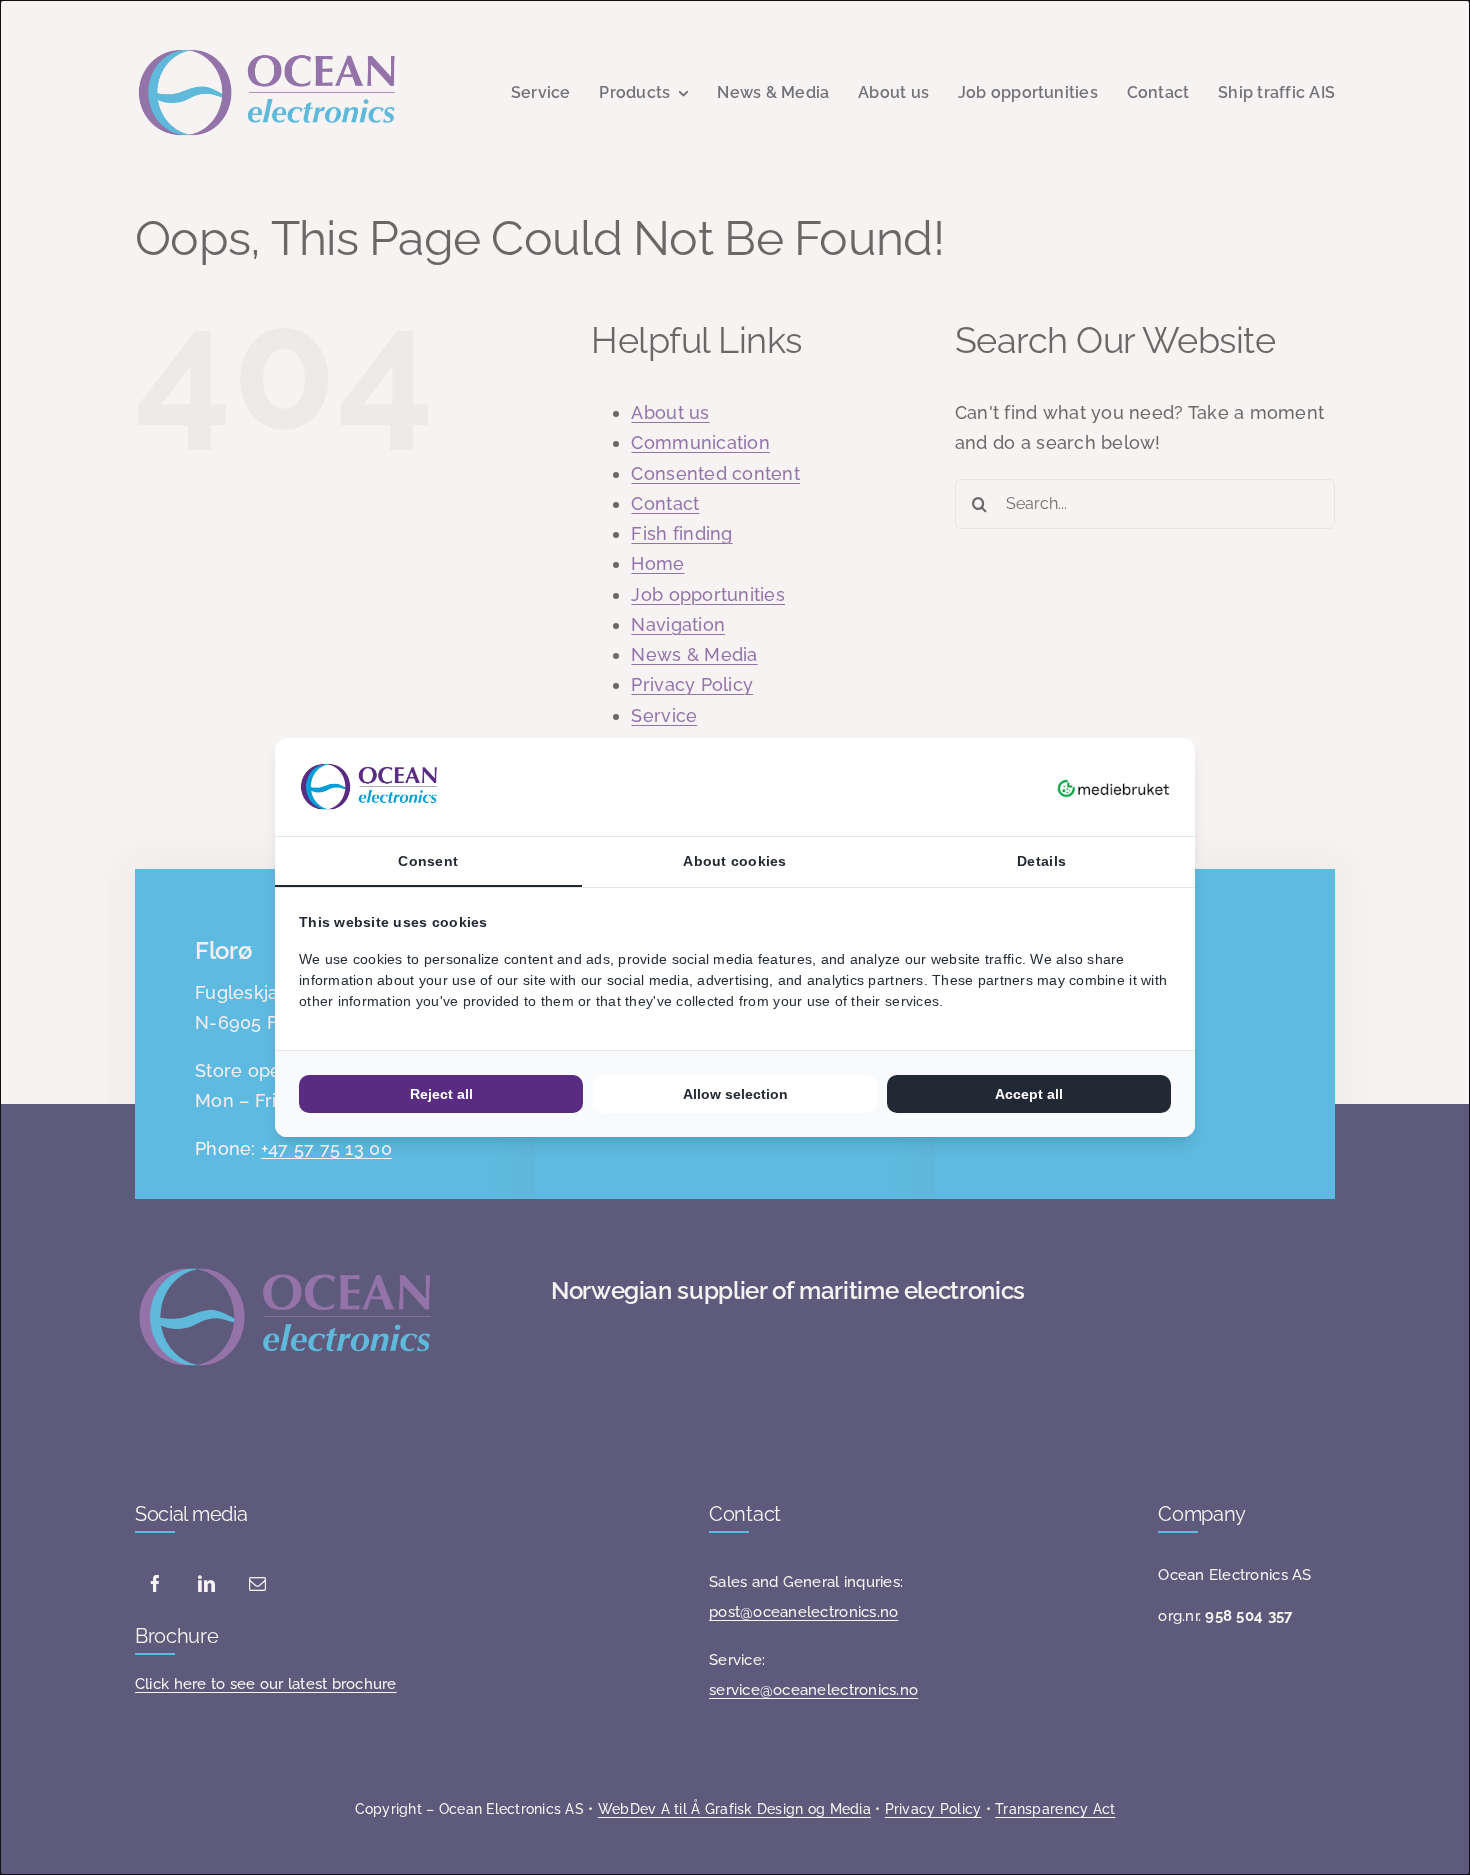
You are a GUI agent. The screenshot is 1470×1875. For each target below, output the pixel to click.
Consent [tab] (428, 861)
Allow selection (735, 1094)
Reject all (441, 1094)
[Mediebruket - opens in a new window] (1113, 787)
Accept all (1029, 1094)
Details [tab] (1041, 861)
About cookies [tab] (734, 861)
